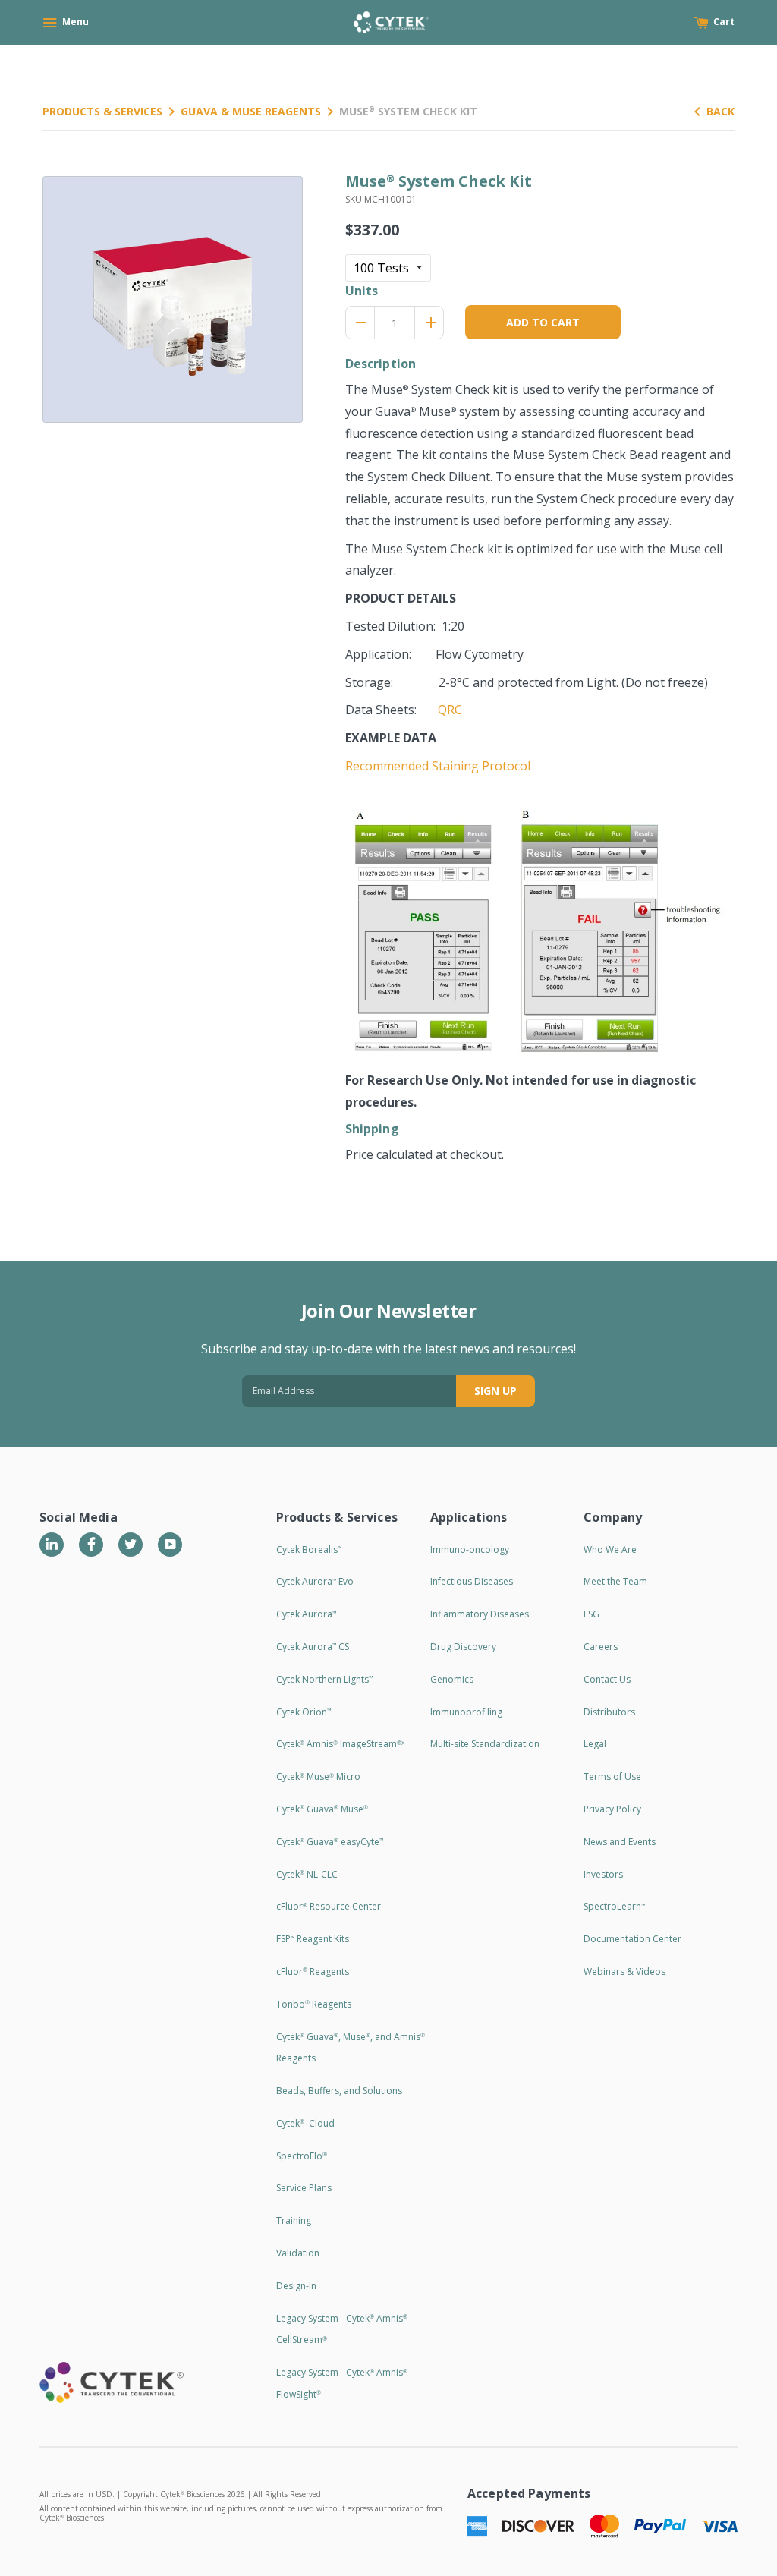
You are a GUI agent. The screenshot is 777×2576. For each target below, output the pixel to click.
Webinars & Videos (624, 1971)
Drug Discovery (463, 1647)
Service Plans (304, 2188)
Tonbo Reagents (314, 2004)
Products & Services (102, 111)
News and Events (620, 1842)
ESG (591, 1614)
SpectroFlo (302, 2156)
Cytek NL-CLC (307, 1874)
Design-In (296, 2286)
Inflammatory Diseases (480, 1614)
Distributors (609, 1712)
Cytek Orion (304, 1712)
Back (720, 111)
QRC (450, 710)
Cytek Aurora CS (313, 1647)
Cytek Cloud (305, 2123)
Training (294, 2220)
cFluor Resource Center (329, 1906)
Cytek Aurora (306, 1614)
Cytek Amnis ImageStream (340, 1744)
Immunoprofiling (466, 1712)
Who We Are (610, 1549)
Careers (601, 1647)
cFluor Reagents (313, 1971)
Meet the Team (615, 1581)
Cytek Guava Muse (322, 1809)
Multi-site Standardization (485, 1744)
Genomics (452, 1679)
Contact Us (607, 1679)
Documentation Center (632, 1939)
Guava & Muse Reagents (251, 111)
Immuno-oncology (470, 1549)
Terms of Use (612, 1776)
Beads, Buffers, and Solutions (339, 2091)
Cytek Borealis (309, 1549)
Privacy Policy (612, 1809)
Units (362, 291)
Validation (298, 2253)
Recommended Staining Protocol (438, 766)
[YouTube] (170, 1545)
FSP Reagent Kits (313, 1939)
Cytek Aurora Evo (315, 1581)
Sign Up (495, 1391)
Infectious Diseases (472, 1581)
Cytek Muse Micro (318, 1776)
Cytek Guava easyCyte (330, 1842)
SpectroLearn (614, 1906)
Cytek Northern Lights (324, 1679)
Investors (603, 1874)
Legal (595, 1744)
